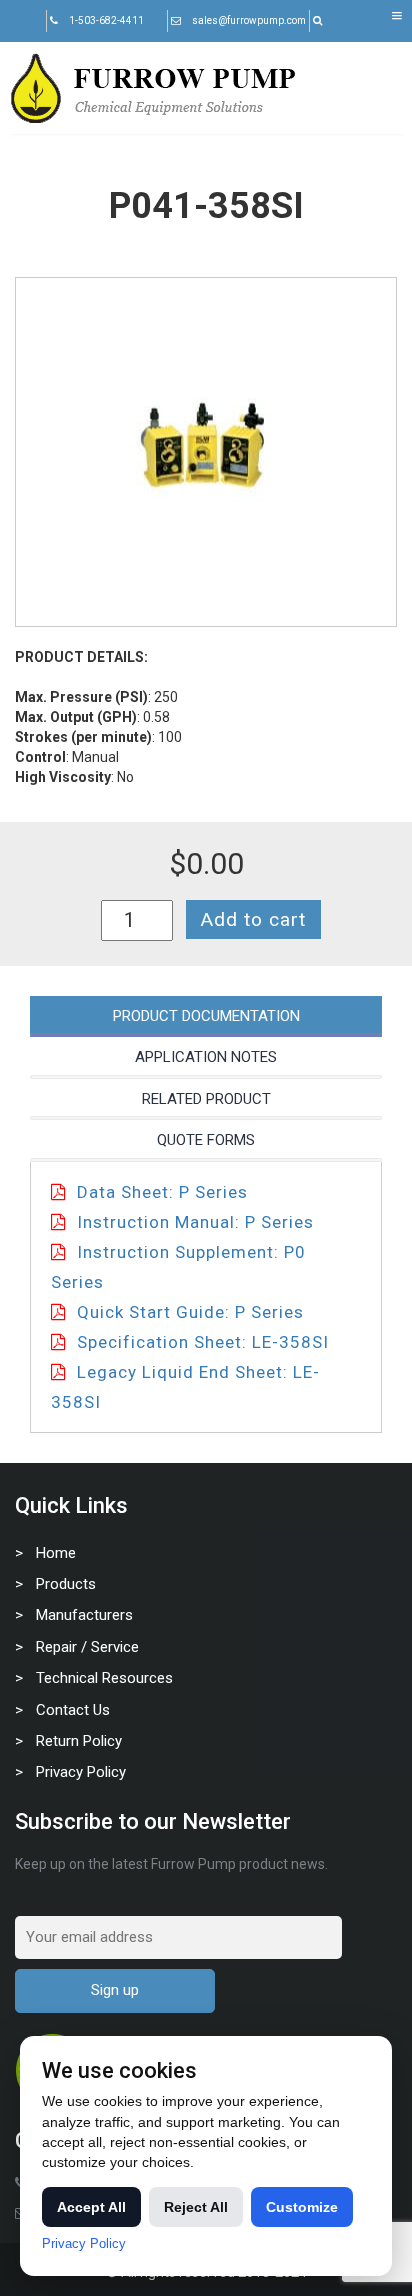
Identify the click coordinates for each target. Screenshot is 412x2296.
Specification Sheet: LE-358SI (203, 1342)
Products (66, 1584)
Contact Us (73, 1710)
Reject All (196, 2207)
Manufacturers (84, 1615)
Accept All (91, 2207)
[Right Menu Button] (397, 16)
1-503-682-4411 (106, 20)
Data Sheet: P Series (162, 1192)
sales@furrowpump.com (249, 20)
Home (56, 1553)
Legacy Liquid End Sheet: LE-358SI (185, 1387)
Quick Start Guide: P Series (190, 1312)
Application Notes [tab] (206, 1057)
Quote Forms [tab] (206, 1140)
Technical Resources (104, 1678)
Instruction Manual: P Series (195, 1222)
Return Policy (79, 1741)
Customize (302, 2207)
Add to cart (253, 919)
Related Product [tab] (206, 1099)
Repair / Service (87, 1647)
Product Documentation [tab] (206, 1016)
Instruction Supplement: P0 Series (178, 1267)
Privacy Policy (81, 1772)
